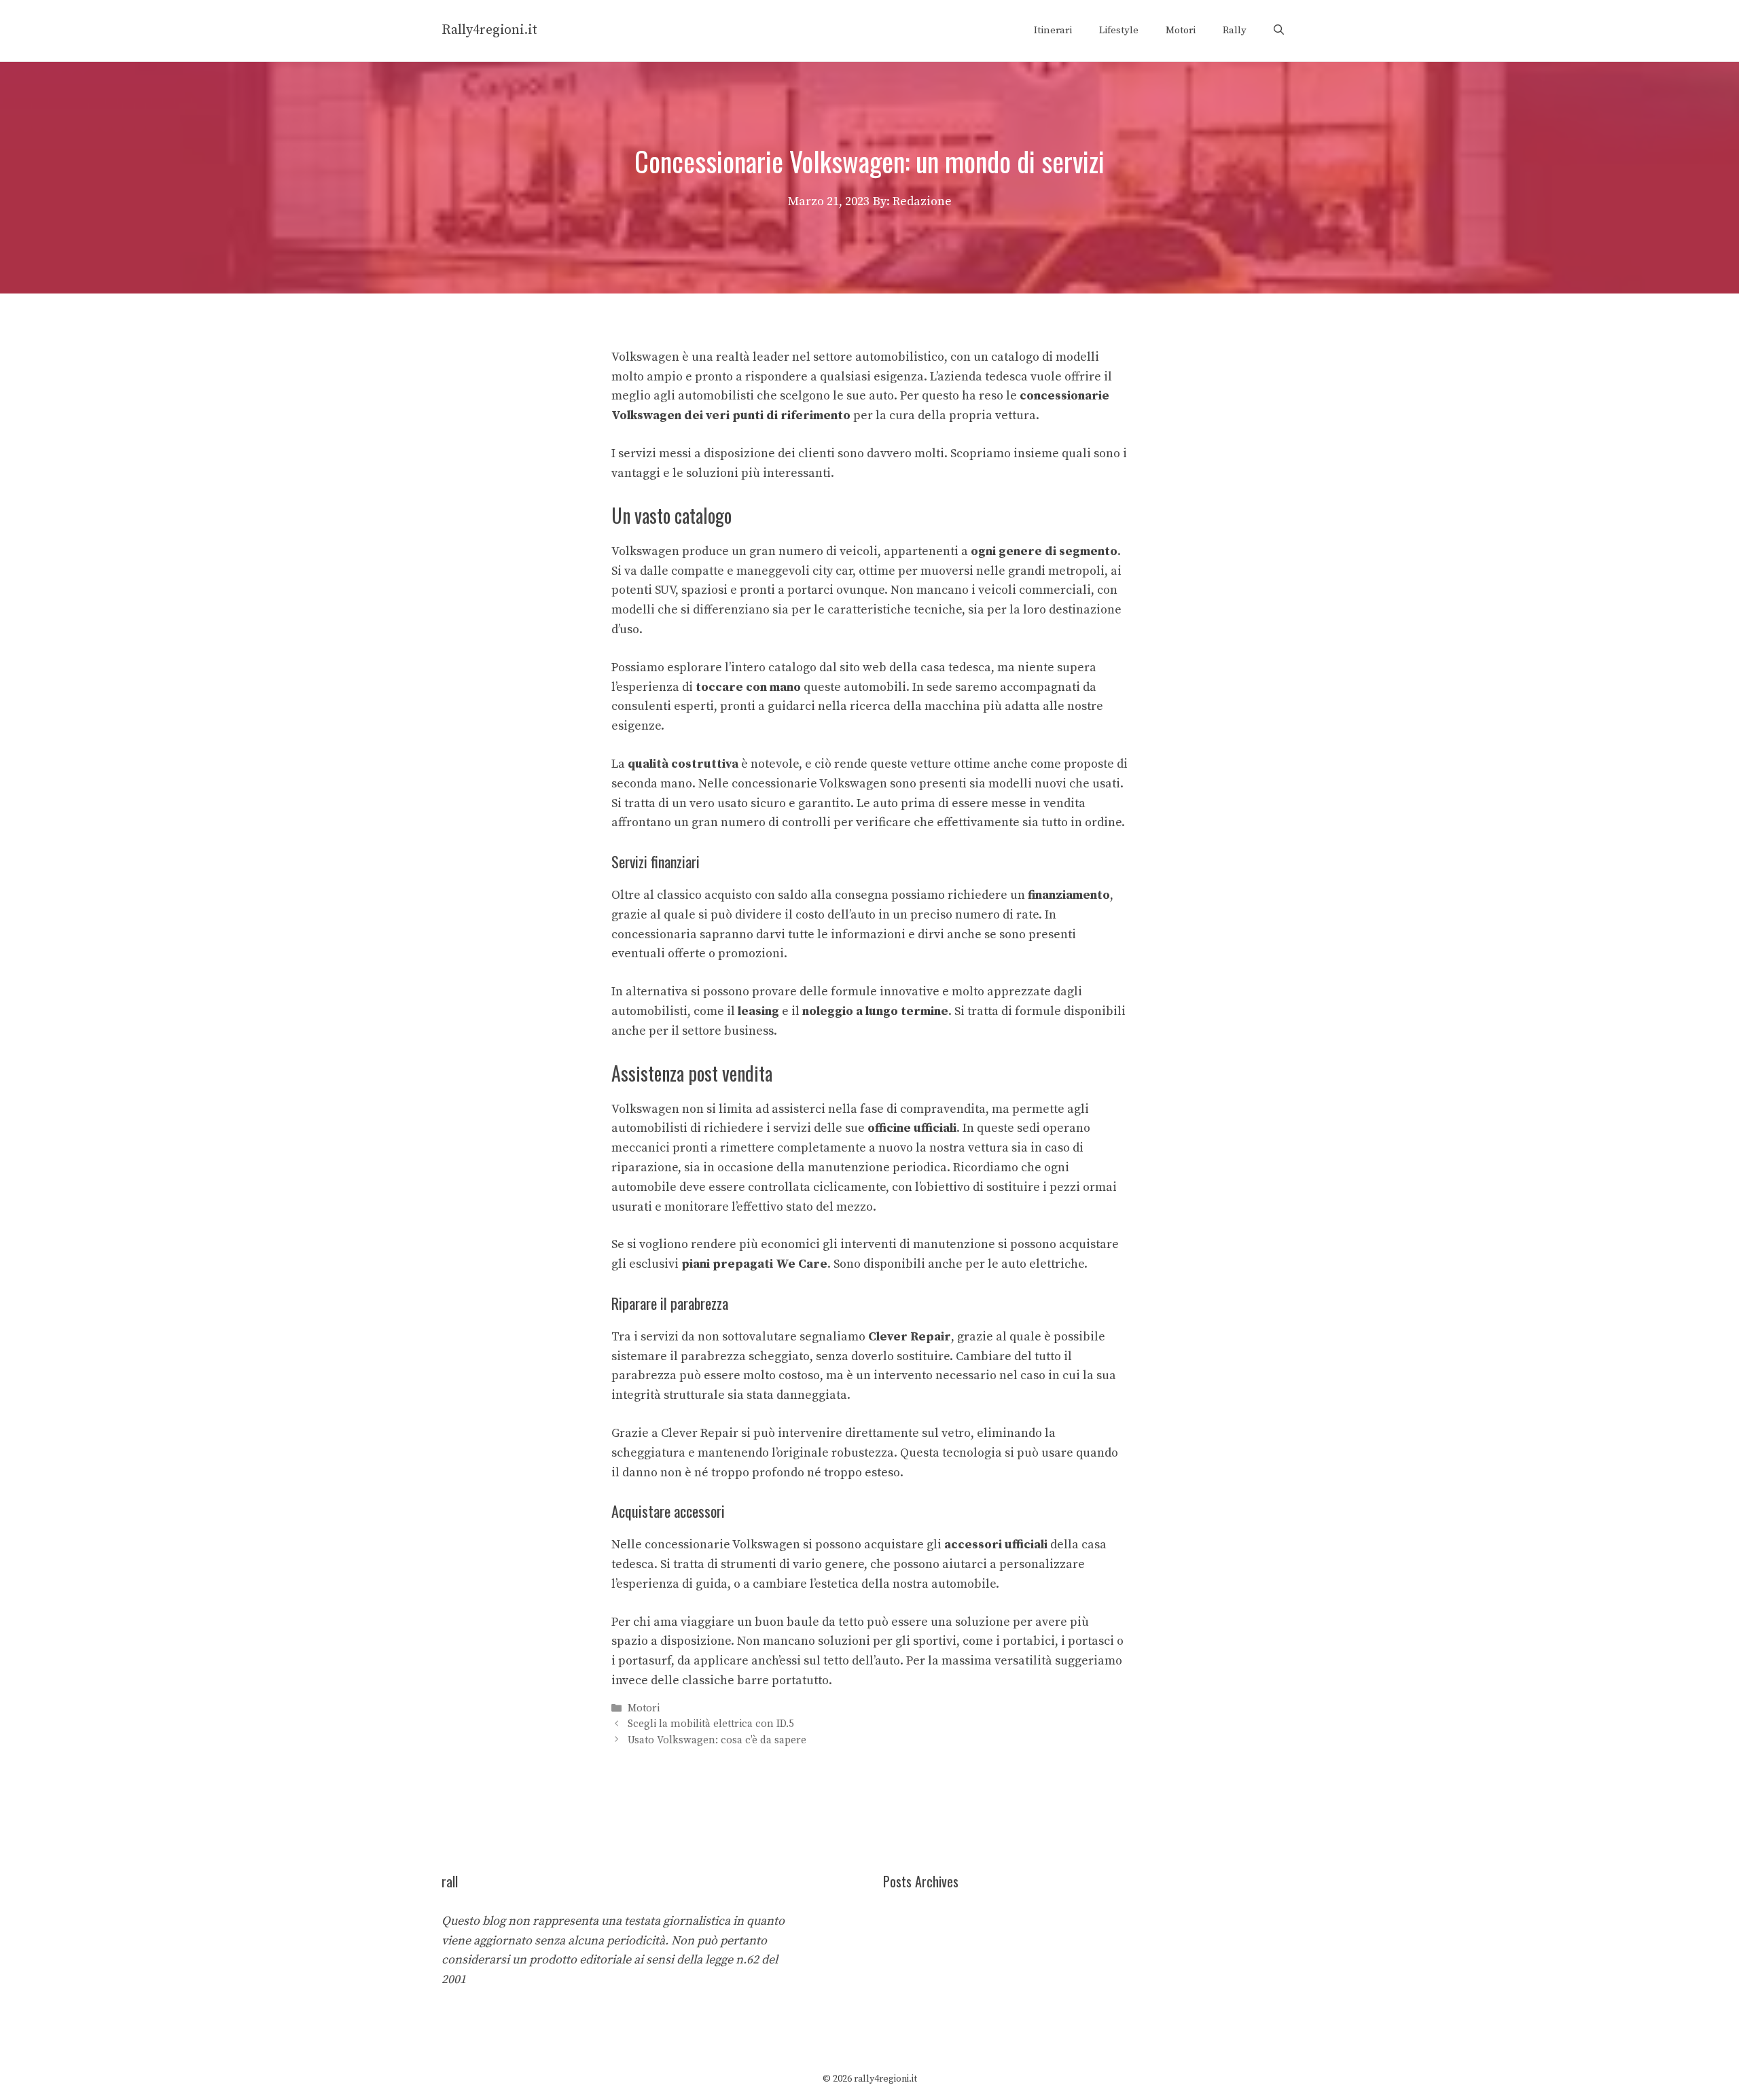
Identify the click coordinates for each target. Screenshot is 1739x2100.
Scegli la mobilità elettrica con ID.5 (711, 1725)
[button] (1279, 31)
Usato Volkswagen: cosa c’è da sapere (717, 1740)
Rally (1235, 30)
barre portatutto (783, 1680)
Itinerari (1053, 30)
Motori (1181, 30)
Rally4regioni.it (489, 30)
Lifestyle (1119, 30)
